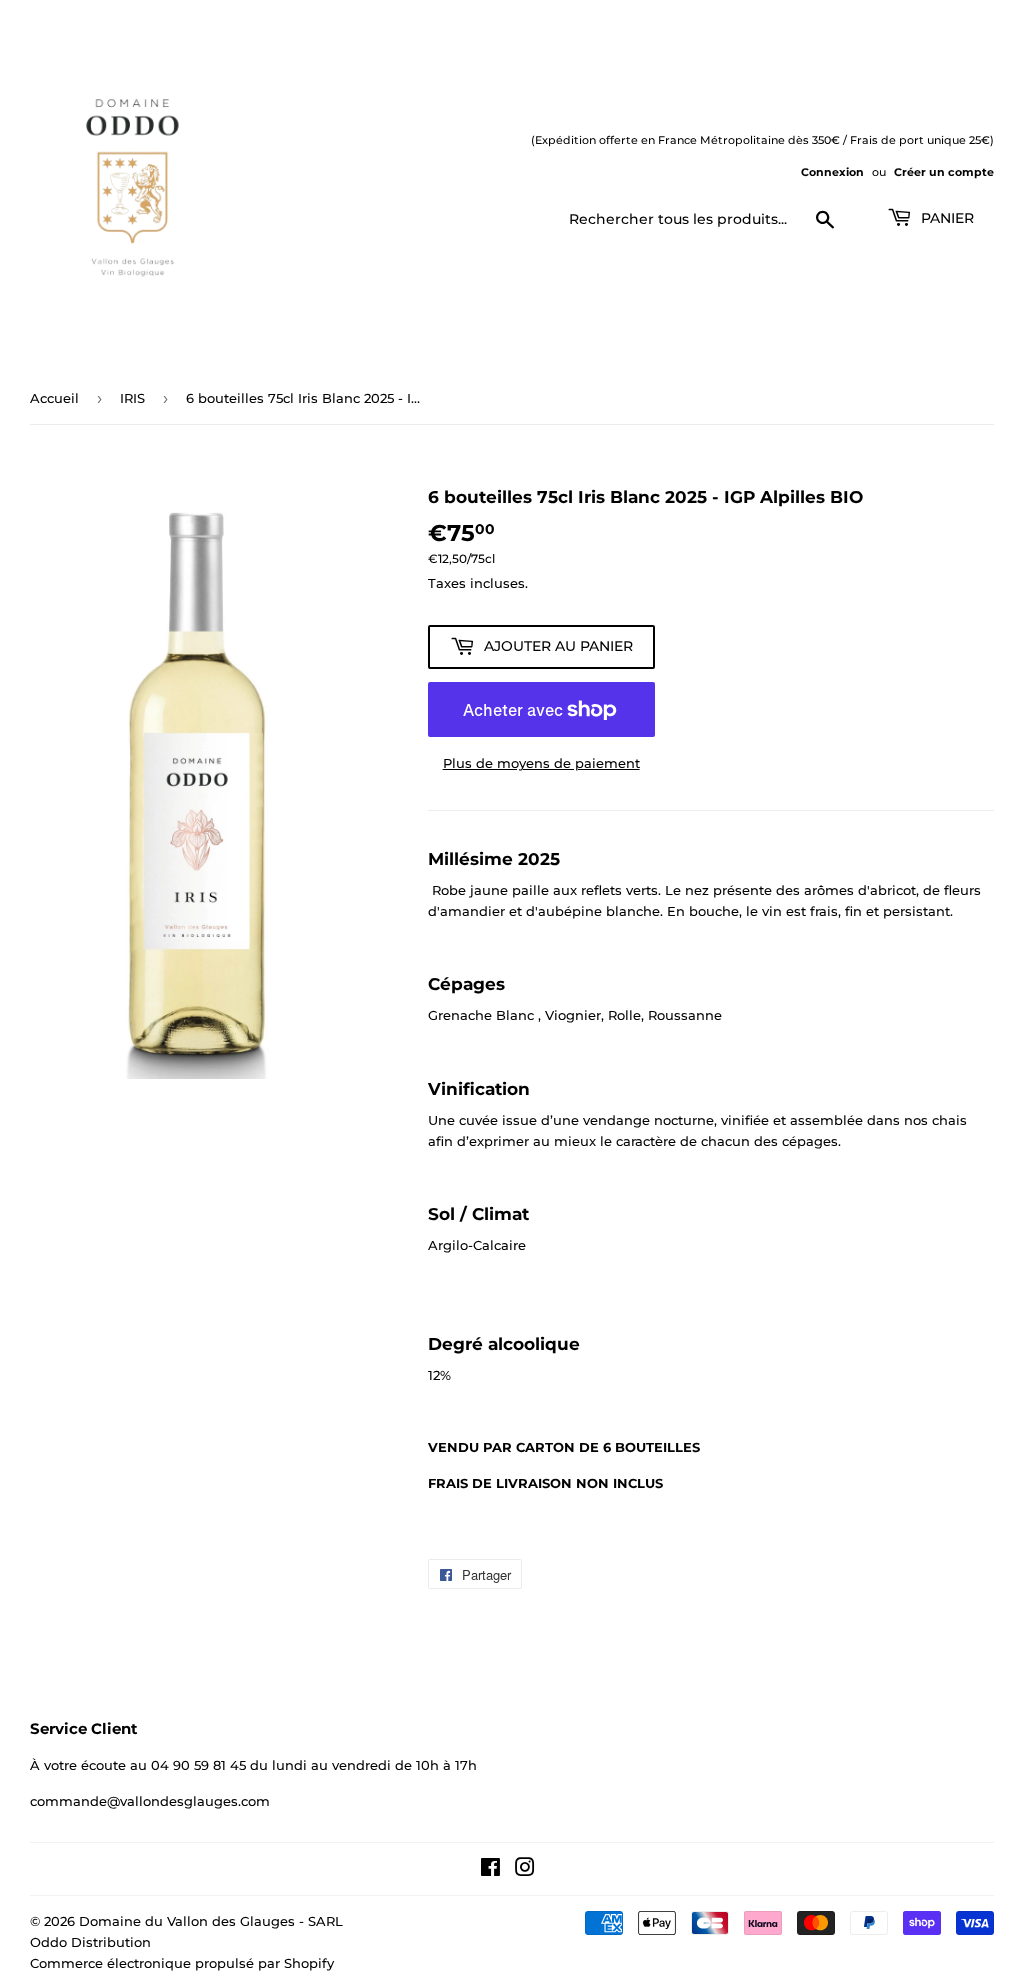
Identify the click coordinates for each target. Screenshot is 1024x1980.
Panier (945, 218)
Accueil (54, 398)
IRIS (132, 398)
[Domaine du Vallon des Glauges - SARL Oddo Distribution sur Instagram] (525, 1870)
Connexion (832, 172)
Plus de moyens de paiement (541, 763)
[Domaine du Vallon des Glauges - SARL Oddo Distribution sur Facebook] (490, 1870)
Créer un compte (944, 172)
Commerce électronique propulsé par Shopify (182, 1963)
